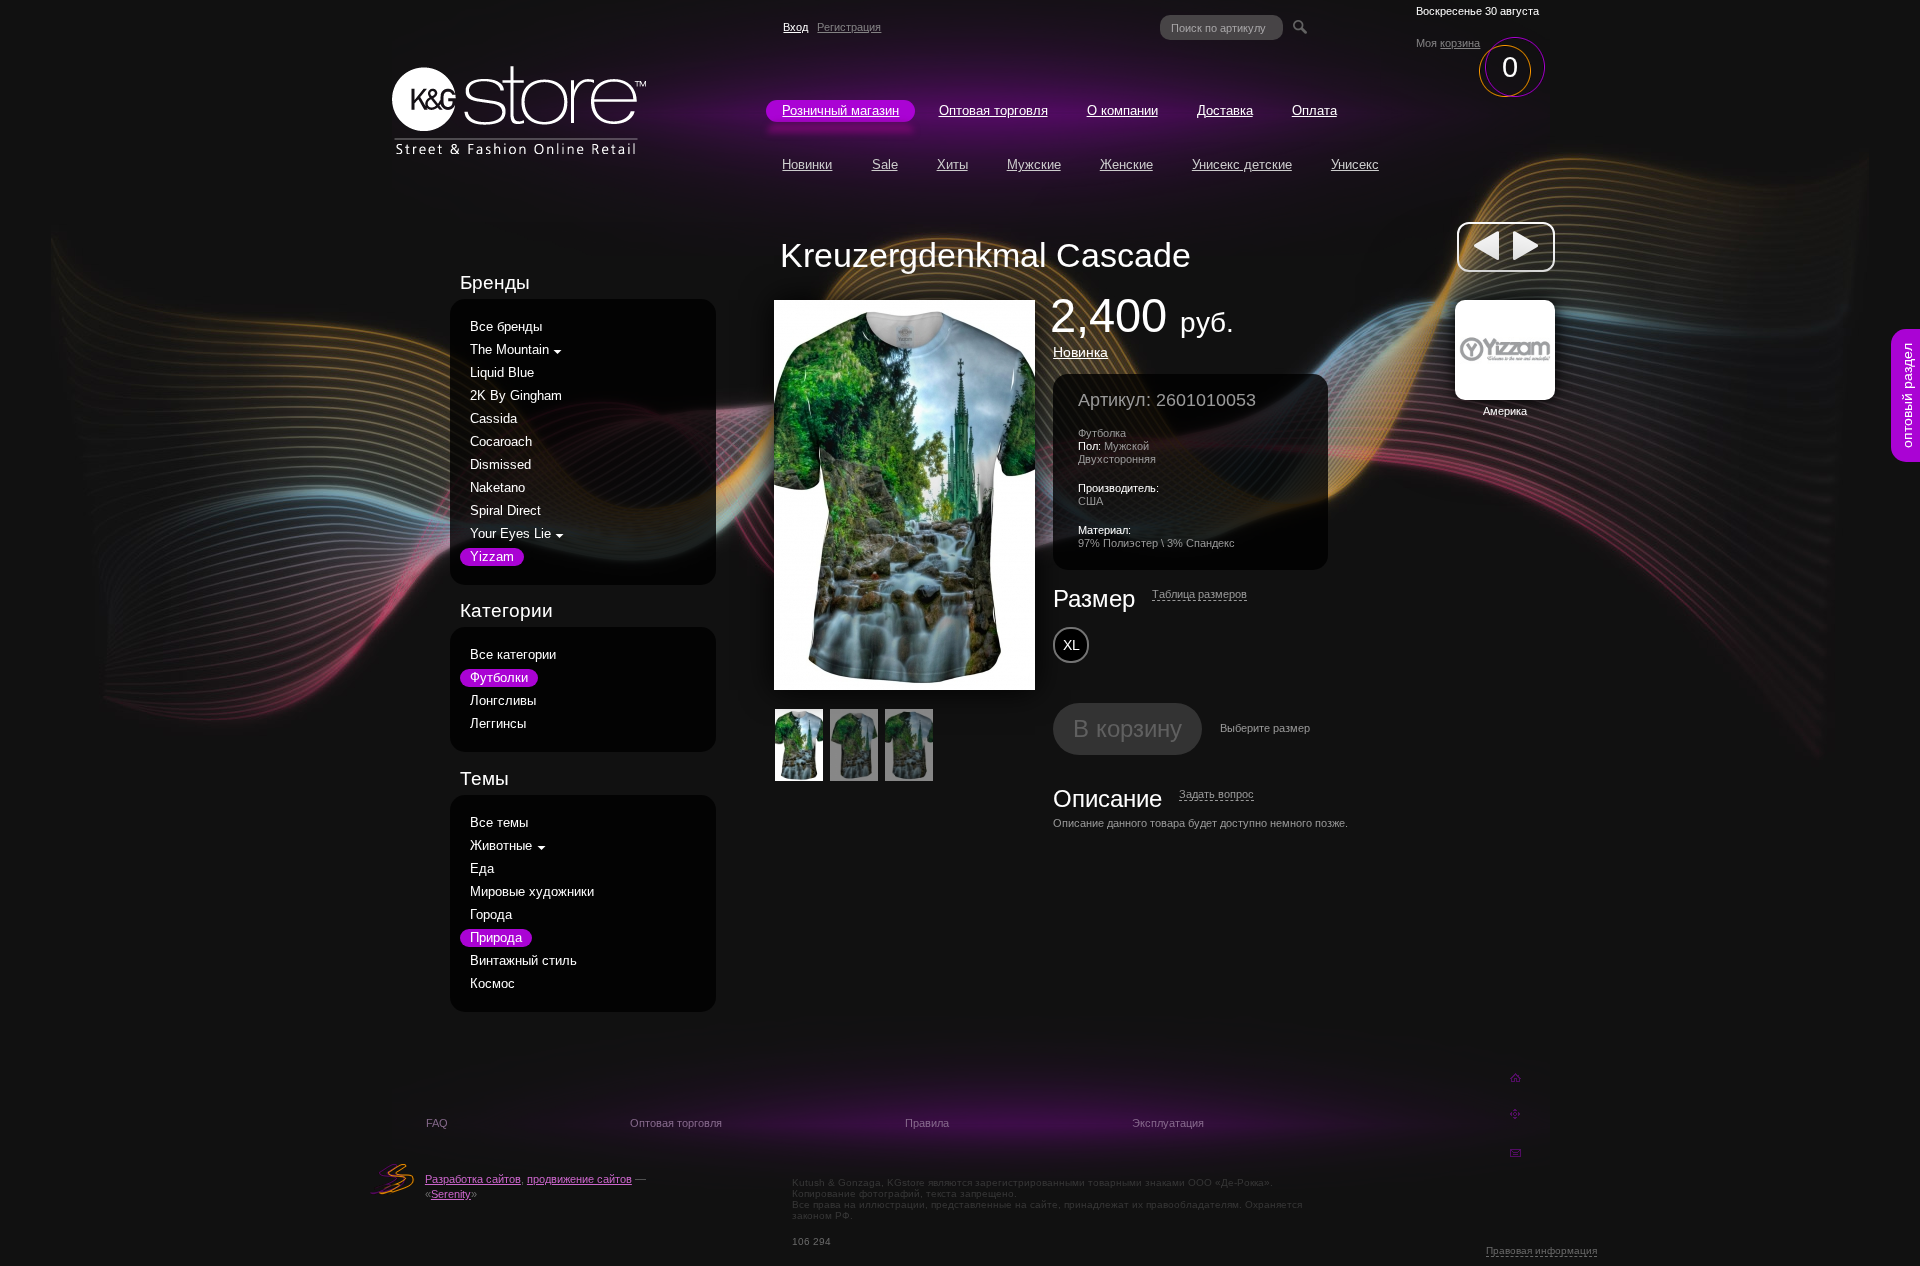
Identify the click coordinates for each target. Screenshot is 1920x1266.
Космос (492, 984)
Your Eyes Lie (510, 534)
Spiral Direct (505, 511)
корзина (1460, 43)
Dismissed (500, 465)
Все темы (499, 823)
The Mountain (509, 350)
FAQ (437, 1123)
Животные (501, 846)
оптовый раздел (1907, 395)
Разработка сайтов (473, 1179)
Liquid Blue (502, 373)
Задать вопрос (1216, 794)
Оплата (1314, 111)
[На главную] (519, 149)
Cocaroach (501, 442)
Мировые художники (532, 892)
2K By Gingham (516, 396)
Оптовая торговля (993, 111)
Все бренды (506, 327)
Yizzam (492, 557)
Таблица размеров (1199, 594)
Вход (795, 27)
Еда (482, 869)
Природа (496, 938)
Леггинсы (498, 724)
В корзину (1127, 728)
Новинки (807, 165)
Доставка (1225, 111)
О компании (1122, 111)
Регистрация (849, 27)
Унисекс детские (1242, 165)
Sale (885, 165)
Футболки (499, 678)
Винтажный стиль (523, 961)
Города (491, 915)
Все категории (513, 655)
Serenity (451, 1194)
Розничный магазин (840, 111)
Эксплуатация (1168, 1123)
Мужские (1034, 165)
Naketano (497, 488)
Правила (927, 1123)
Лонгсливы (503, 701)
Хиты (952, 165)
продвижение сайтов (579, 1179)
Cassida (493, 419)
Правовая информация (1541, 1250)
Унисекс (1355, 165)
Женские (1126, 165)
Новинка (1080, 352)
